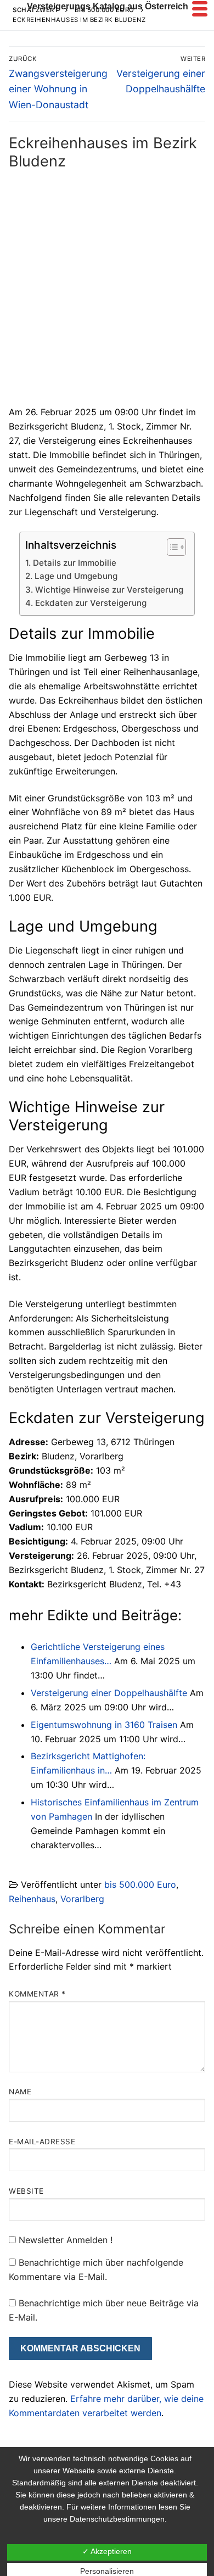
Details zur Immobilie (74, 563)
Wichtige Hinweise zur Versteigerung (109, 590)
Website (26, 2191)
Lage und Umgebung (76, 576)
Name (20, 2092)
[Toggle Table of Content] (171, 547)
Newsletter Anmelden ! (64, 2240)
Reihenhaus (32, 1899)
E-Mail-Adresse (42, 2142)
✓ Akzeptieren (107, 2551)
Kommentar (37, 1994)
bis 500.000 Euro (140, 1884)
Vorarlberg (82, 1899)
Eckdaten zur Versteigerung (91, 603)
